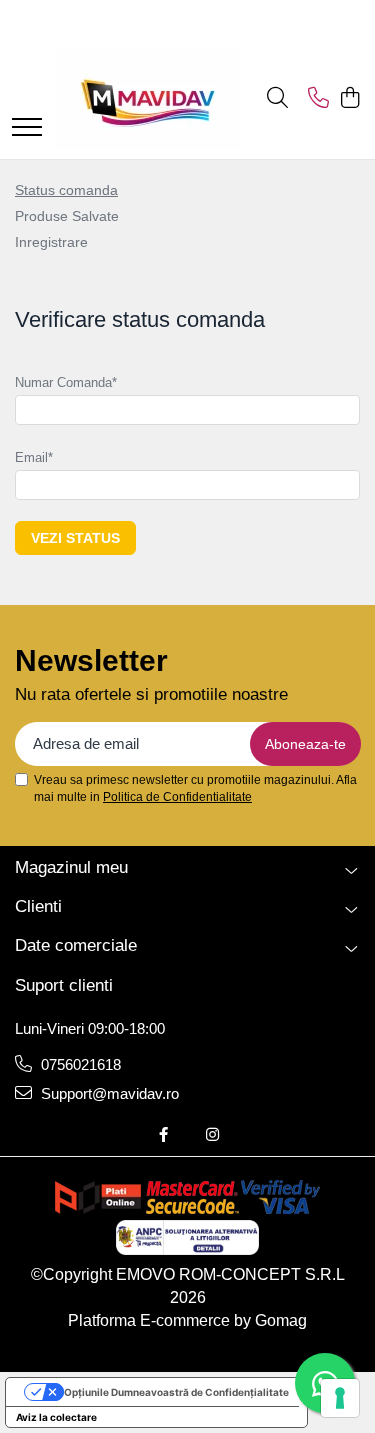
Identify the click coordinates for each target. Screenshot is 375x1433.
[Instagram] (212, 1134)
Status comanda (66, 190)
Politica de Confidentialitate (177, 797)
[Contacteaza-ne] (318, 99)
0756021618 (79, 1064)
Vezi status (75, 538)
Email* (34, 457)
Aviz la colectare (56, 1417)
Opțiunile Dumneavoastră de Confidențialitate (176, 1392)
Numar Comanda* (66, 382)
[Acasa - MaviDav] (147, 99)
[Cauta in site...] (277, 99)
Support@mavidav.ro (108, 1093)
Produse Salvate (67, 216)
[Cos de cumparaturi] (349, 99)
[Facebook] (163, 1134)
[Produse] (27, 128)
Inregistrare (51, 242)
